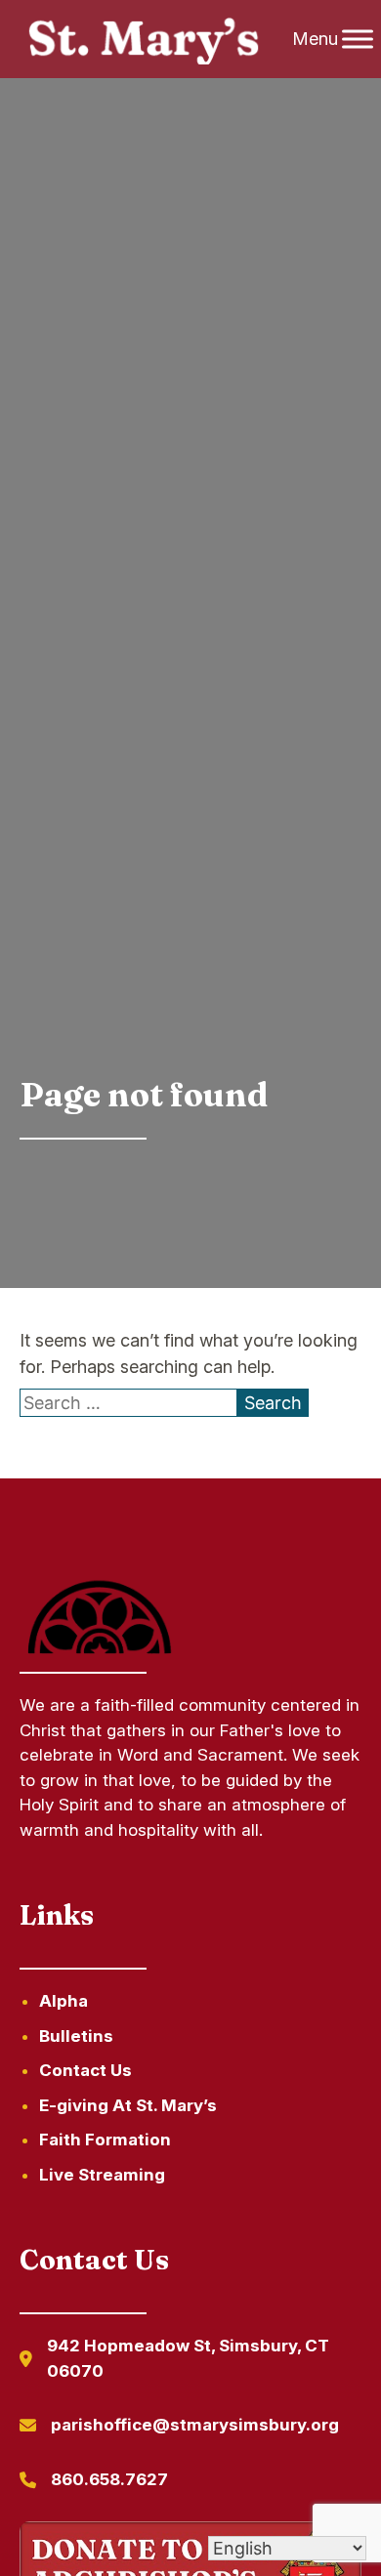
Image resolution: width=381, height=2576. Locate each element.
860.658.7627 (109, 2479)
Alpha (63, 2001)
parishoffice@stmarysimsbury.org (195, 2425)
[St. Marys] (144, 40)
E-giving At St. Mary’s (128, 2105)
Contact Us (85, 2070)
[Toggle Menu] (358, 39)
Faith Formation (105, 2140)
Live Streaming (102, 2175)
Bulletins (76, 2036)
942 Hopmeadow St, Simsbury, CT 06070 (188, 2358)
